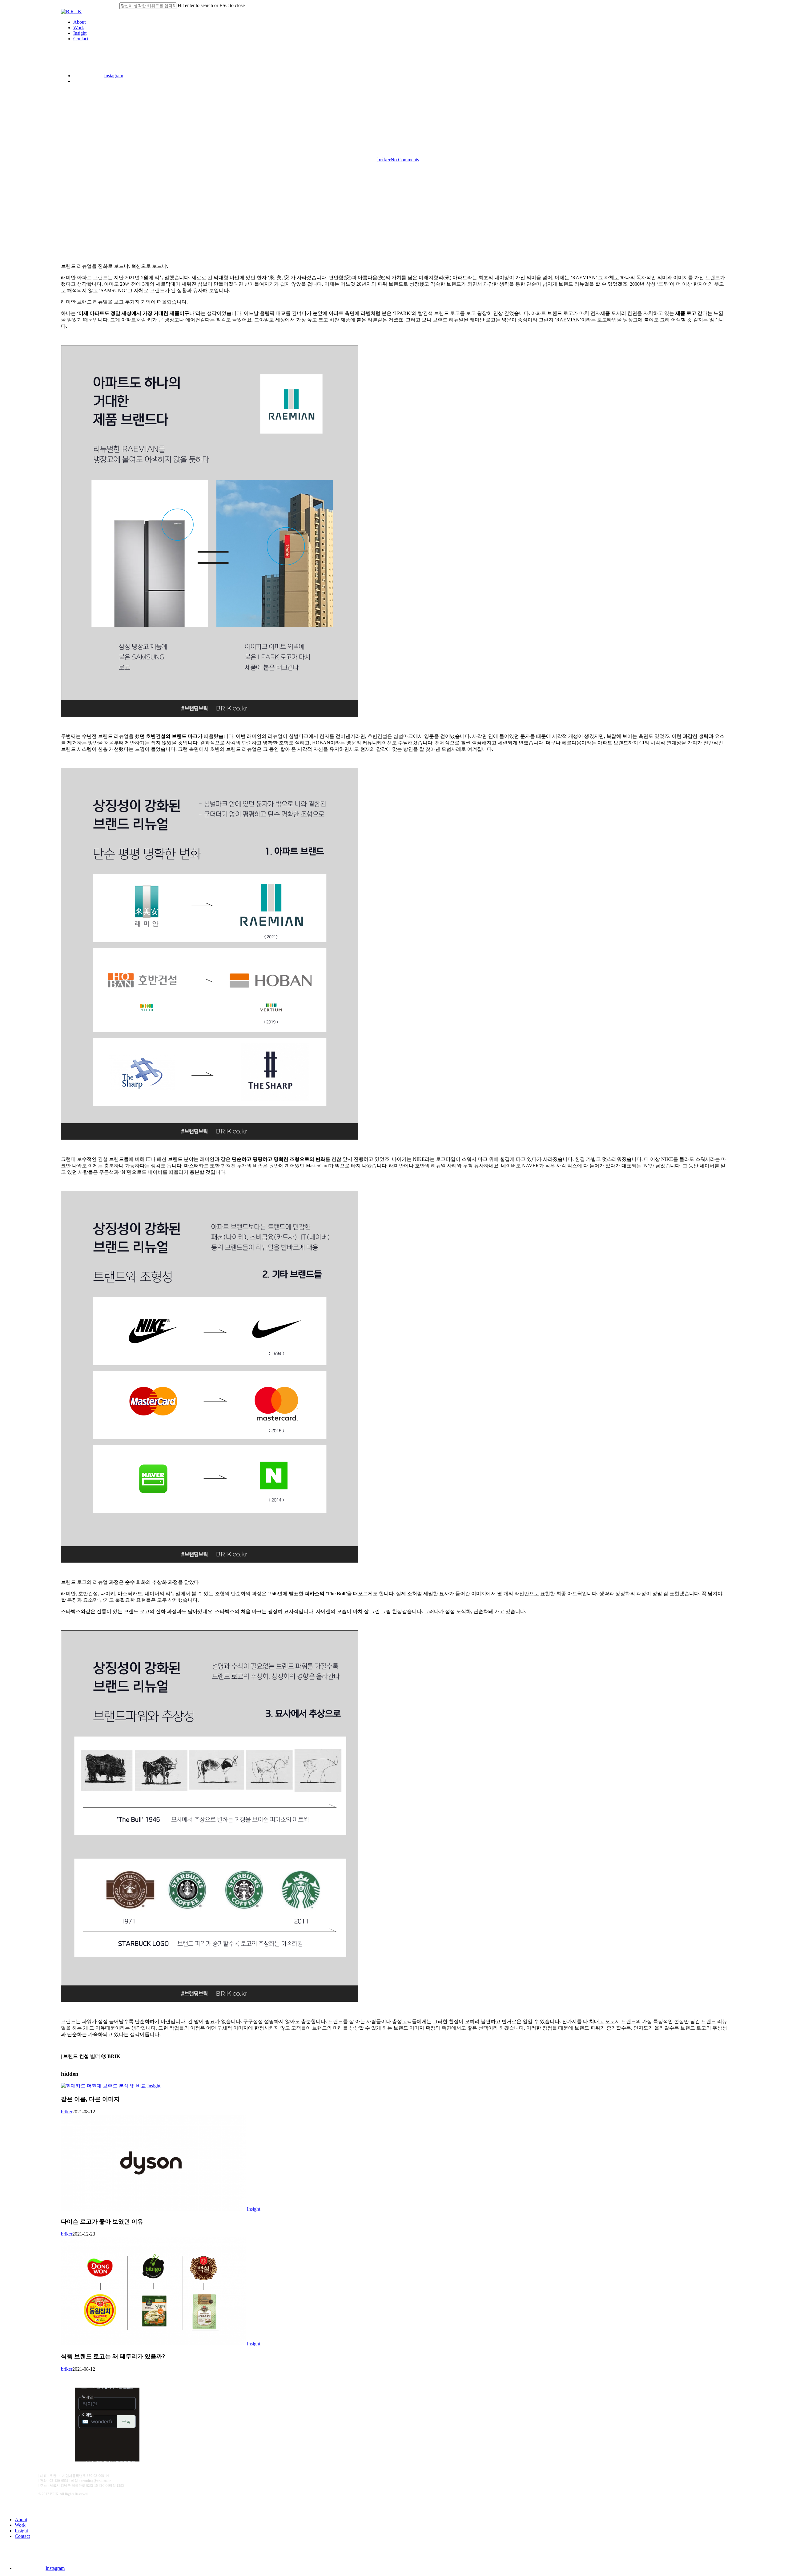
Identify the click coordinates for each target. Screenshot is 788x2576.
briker (384, 159)
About (21, 2520)
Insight (394, 126)
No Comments (405, 160)
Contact (22, 2536)
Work (20, 2525)
